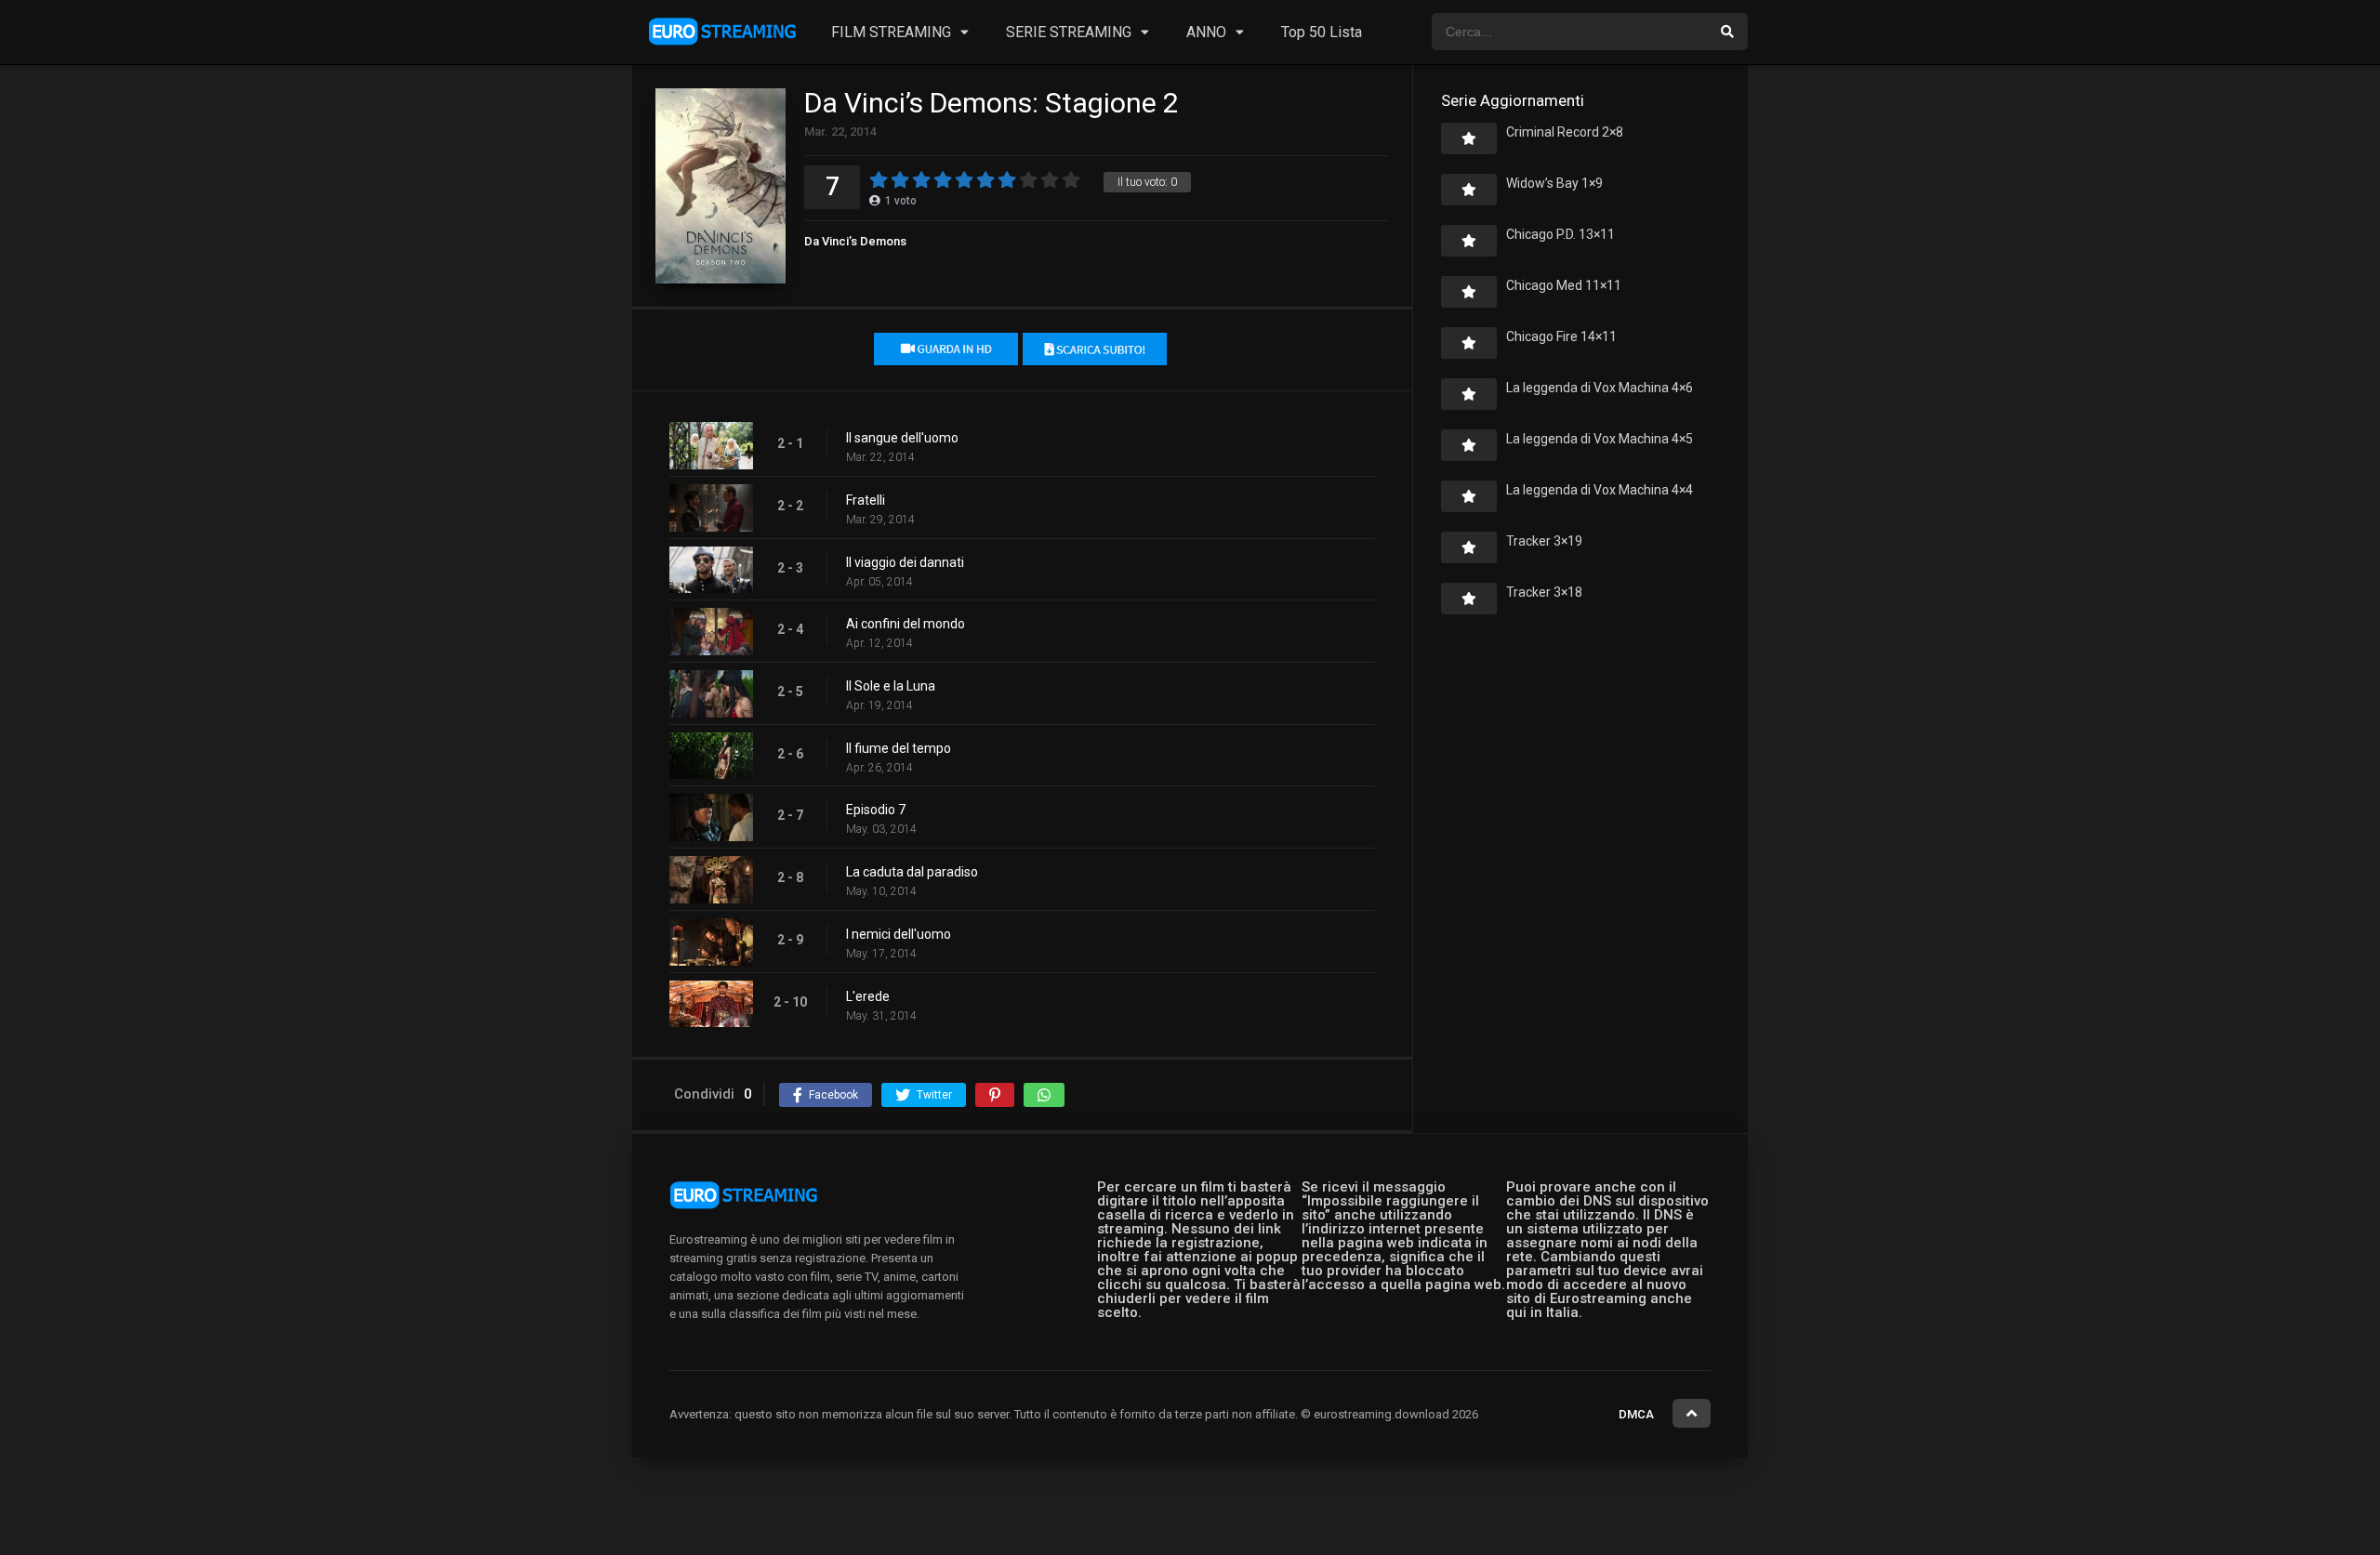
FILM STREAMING (891, 32)
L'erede (868, 996)
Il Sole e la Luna (891, 686)
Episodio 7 (876, 810)
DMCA (1636, 1414)
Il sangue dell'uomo (902, 438)
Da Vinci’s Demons (855, 241)
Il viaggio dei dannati (905, 562)
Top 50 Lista (1322, 32)
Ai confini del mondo (906, 624)
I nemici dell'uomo (899, 934)
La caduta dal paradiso (912, 872)
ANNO (1206, 32)
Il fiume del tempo (899, 748)
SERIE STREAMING (1069, 32)
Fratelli (866, 500)
